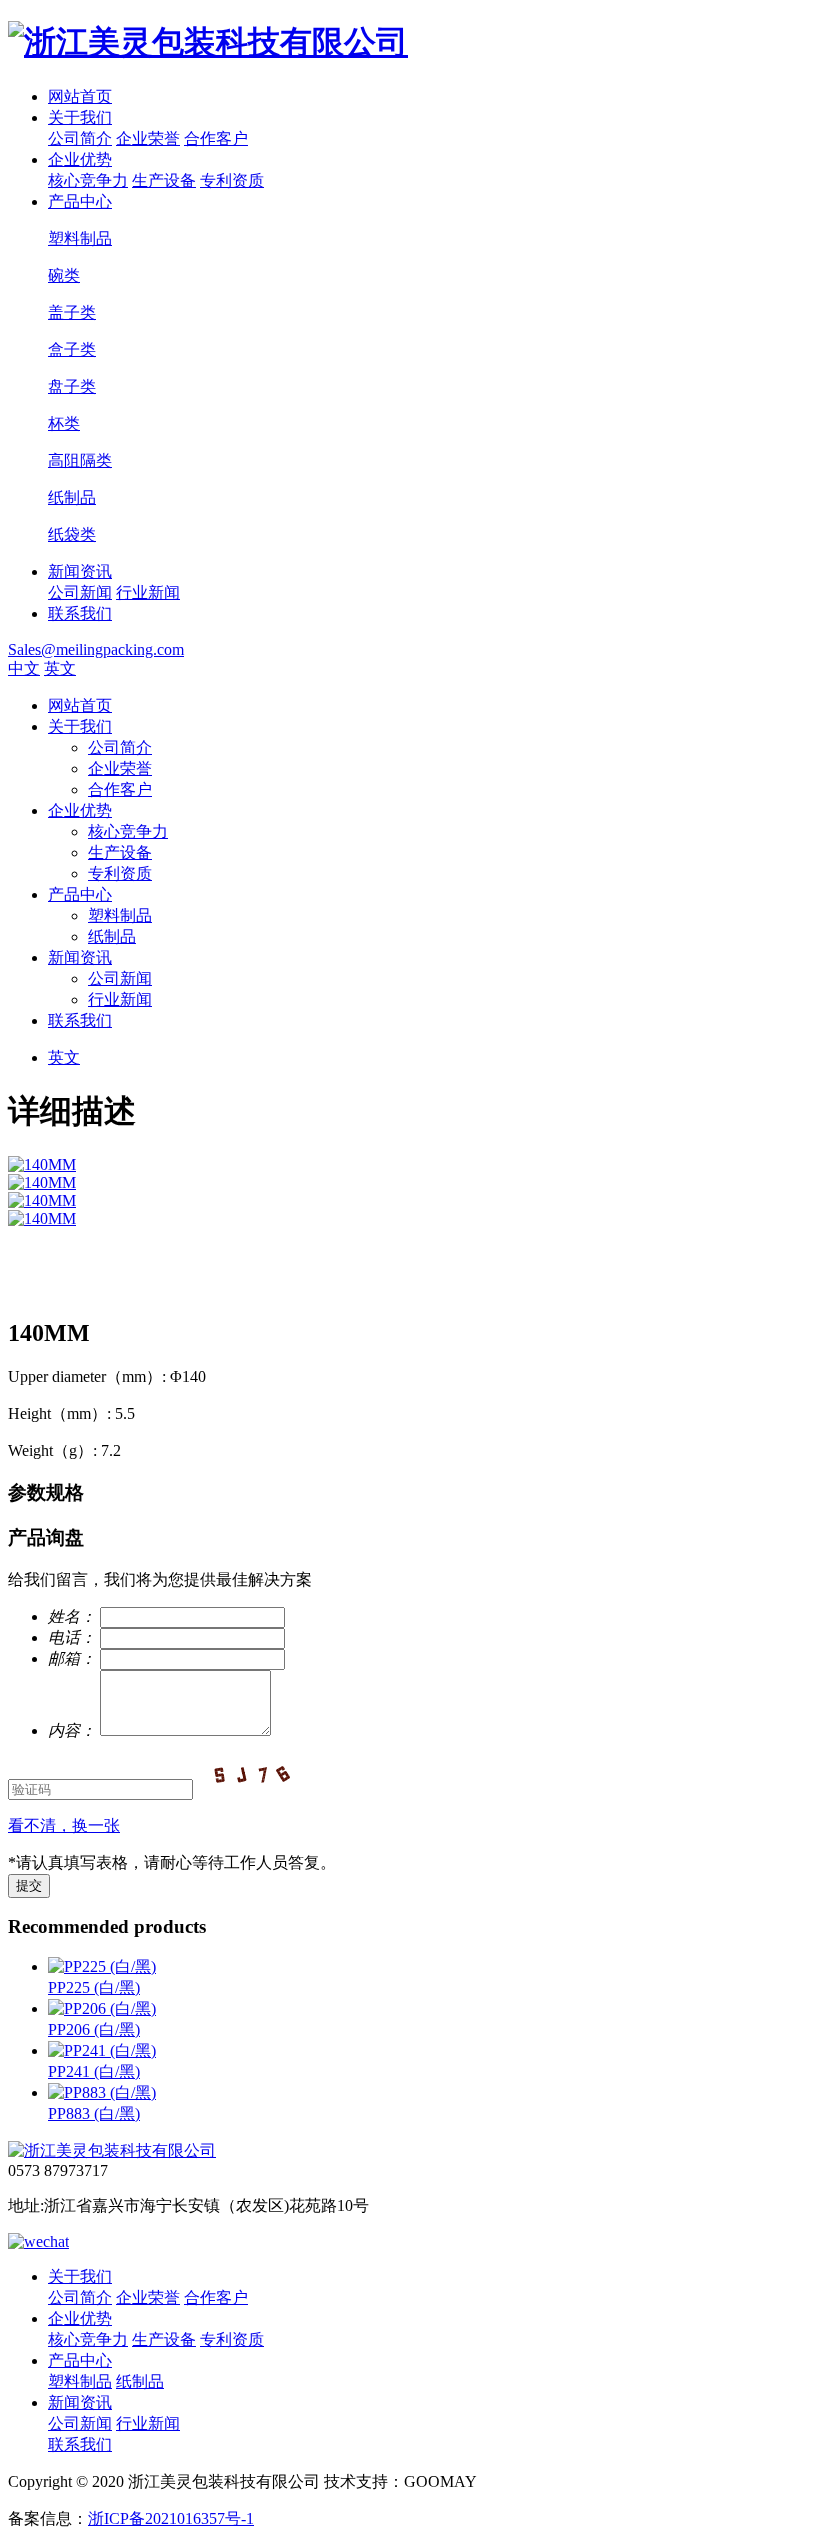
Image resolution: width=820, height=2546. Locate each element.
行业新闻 (148, 592)
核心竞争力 (88, 180)
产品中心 (80, 201)
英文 (60, 668)
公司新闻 (80, 592)
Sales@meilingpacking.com (96, 649)
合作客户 (216, 138)
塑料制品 (120, 915)
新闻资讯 (80, 571)
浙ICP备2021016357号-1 (171, 2518)
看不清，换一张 (64, 1825)
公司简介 (80, 138)
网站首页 (80, 96)
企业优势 (80, 159)
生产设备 (164, 180)
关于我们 (80, 117)
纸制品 (112, 936)
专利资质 (232, 180)
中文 (24, 668)
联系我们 (80, 613)
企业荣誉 (148, 138)
